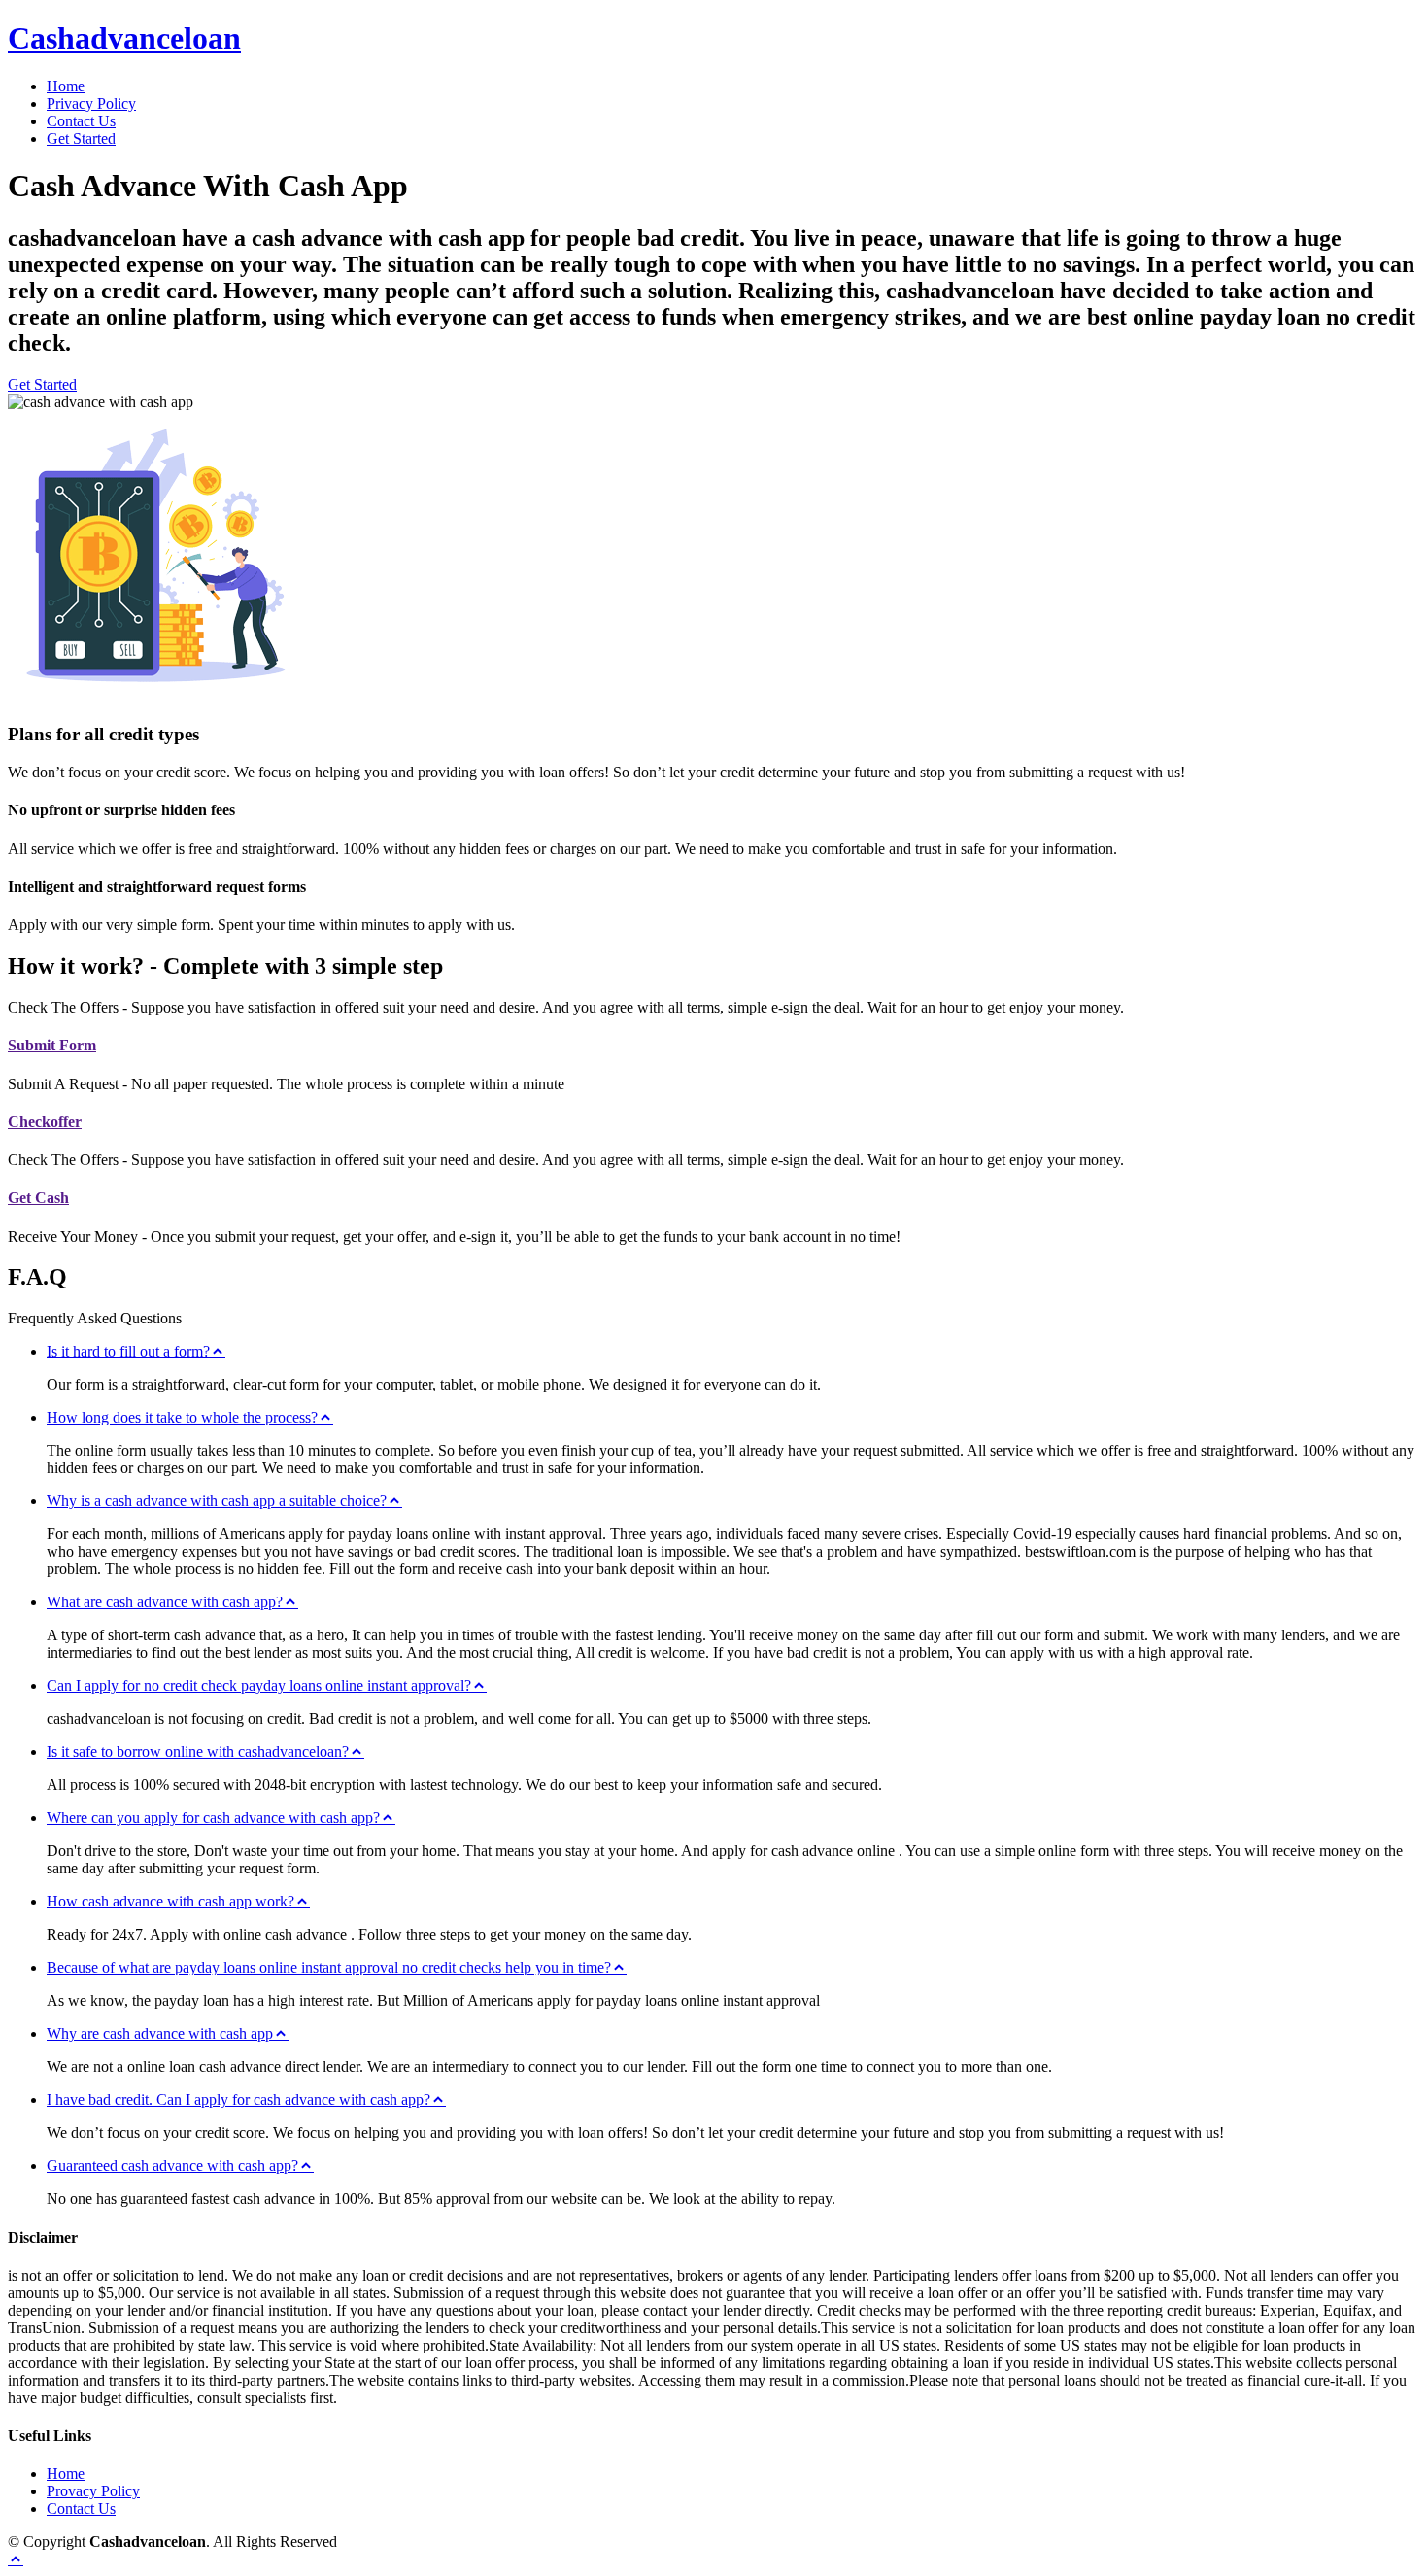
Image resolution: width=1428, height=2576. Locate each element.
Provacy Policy (93, 2491)
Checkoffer (45, 1122)
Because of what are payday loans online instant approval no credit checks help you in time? (329, 1967)
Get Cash (38, 1198)
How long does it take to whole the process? (182, 1417)
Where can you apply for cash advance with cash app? (213, 1818)
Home (66, 86)
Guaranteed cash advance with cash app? (172, 2165)
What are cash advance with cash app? (165, 1602)
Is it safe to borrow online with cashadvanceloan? (198, 1752)
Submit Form (52, 1045)
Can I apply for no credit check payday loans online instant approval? (259, 1685)
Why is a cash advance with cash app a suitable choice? (217, 1501)
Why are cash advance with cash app (160, 2033)
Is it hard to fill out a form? (128, 1351)
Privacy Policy (91, 103)
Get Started (81, 138)
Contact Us (81, 121)
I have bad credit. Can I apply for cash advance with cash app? (238, 2099)
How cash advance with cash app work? (170, 1901)
